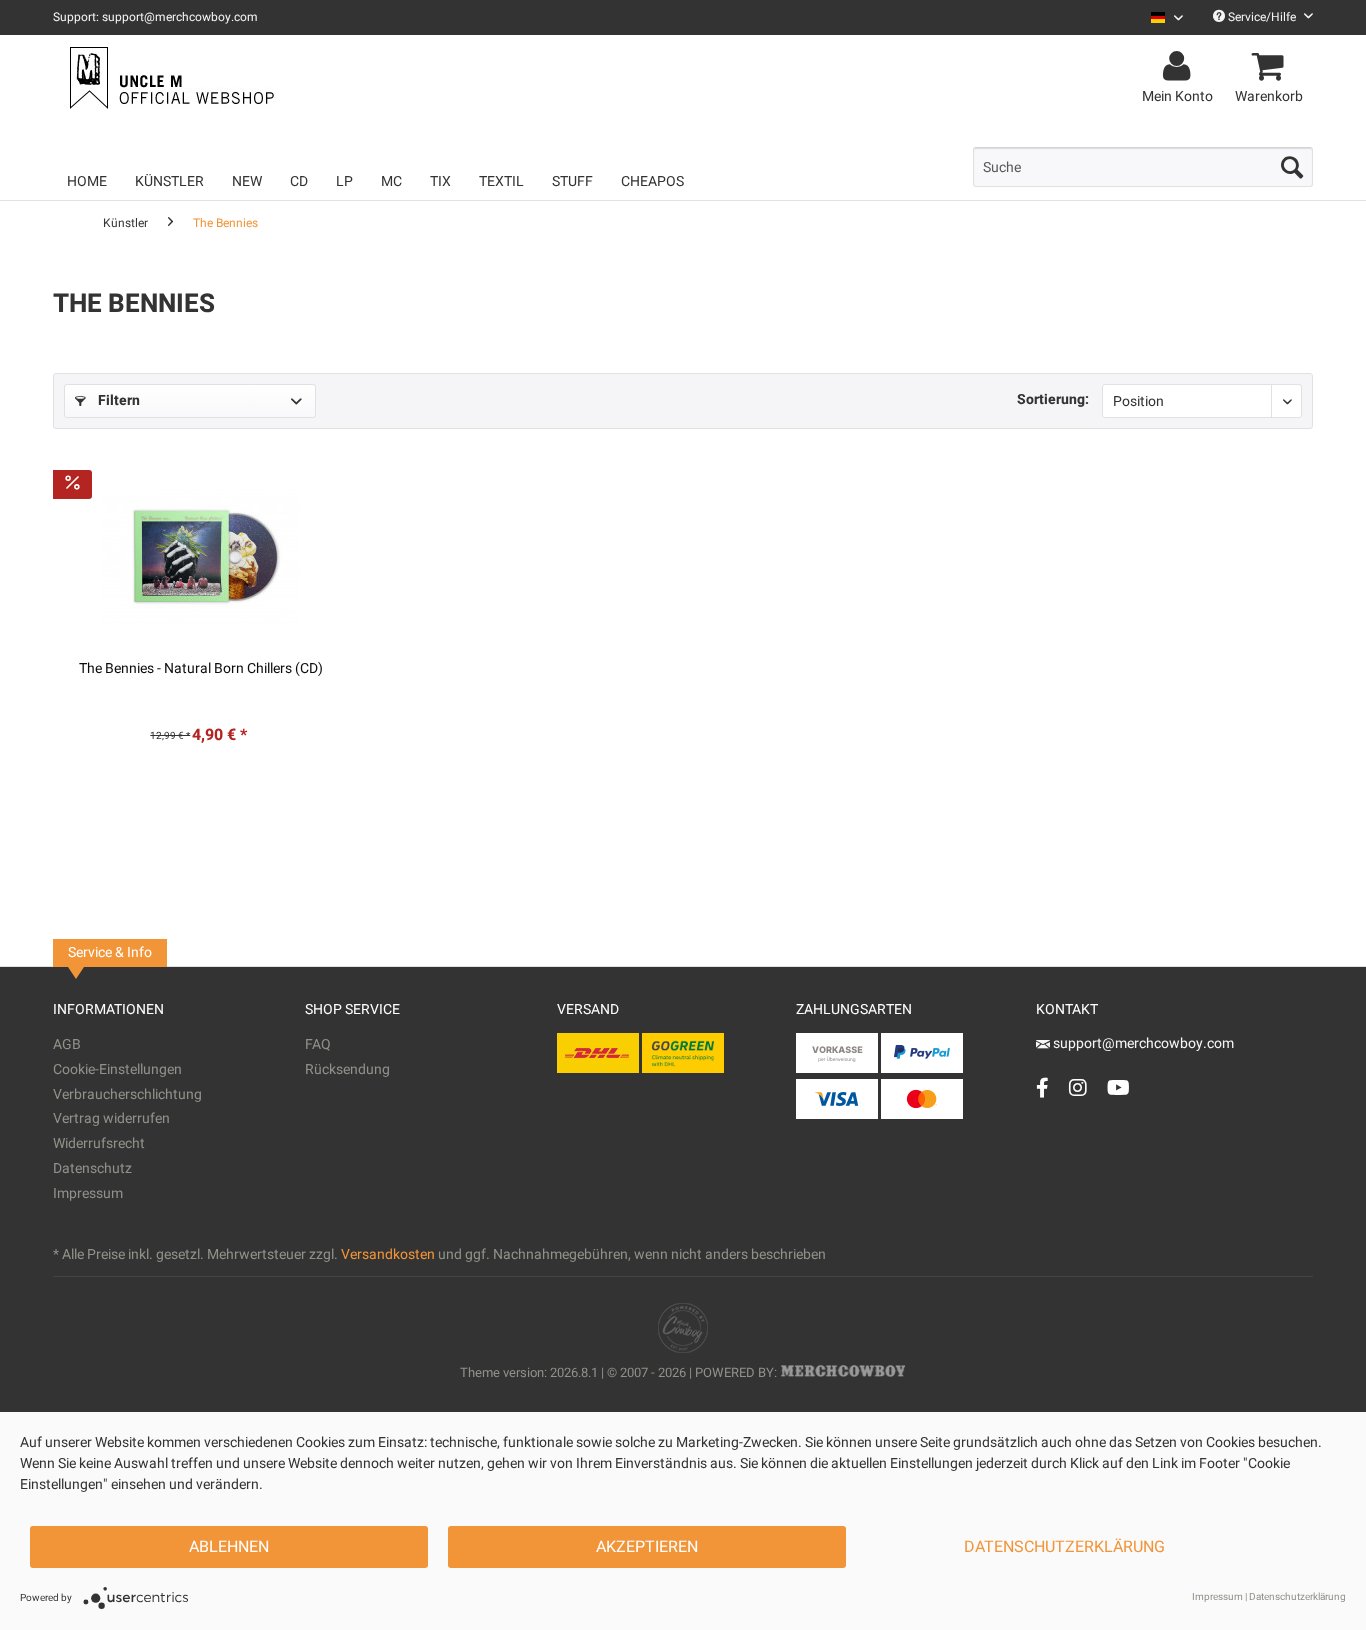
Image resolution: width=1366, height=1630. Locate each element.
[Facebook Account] (1042, 1087)
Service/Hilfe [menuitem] (1262, 17)
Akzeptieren (647, 1547)
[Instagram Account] (1078, 1087)
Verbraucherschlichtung (127, 1094)
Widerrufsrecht (99, 1143)
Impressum (88, 1193)
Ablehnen (229, 1547)
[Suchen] (1292, 167)
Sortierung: (1053, 399)
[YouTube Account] (1118, 1087)
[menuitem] (1159, 17)
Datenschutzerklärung (1064, 1547)
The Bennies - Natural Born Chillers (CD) (201, 669)
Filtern (117, 400)
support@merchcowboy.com (1142, 1043)
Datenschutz (92, 1168)
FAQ (318, 1044)
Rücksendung (347, 1069)
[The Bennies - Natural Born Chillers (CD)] (202, 557)
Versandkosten (388, 1254)
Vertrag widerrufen (111, 1118)
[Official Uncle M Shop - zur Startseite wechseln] (169, 78)
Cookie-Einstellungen (117, 1069)
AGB (67, 1044)
